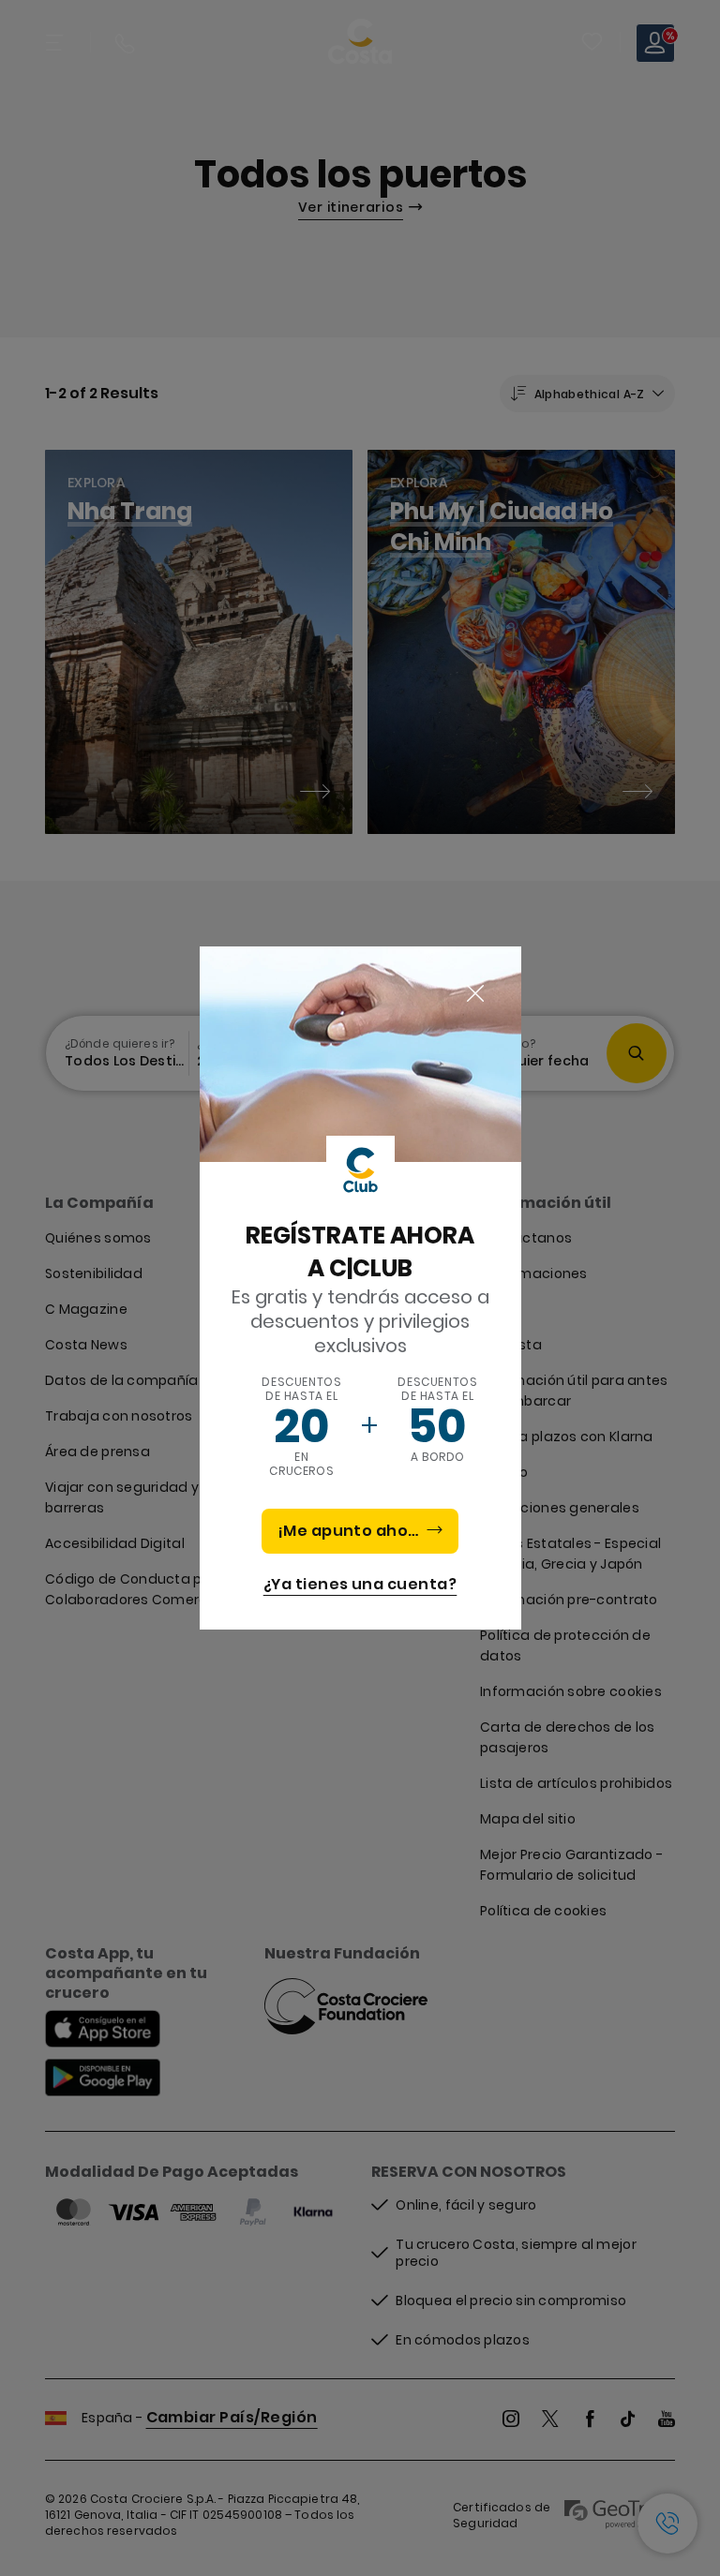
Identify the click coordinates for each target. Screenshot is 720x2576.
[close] (475, 994)
